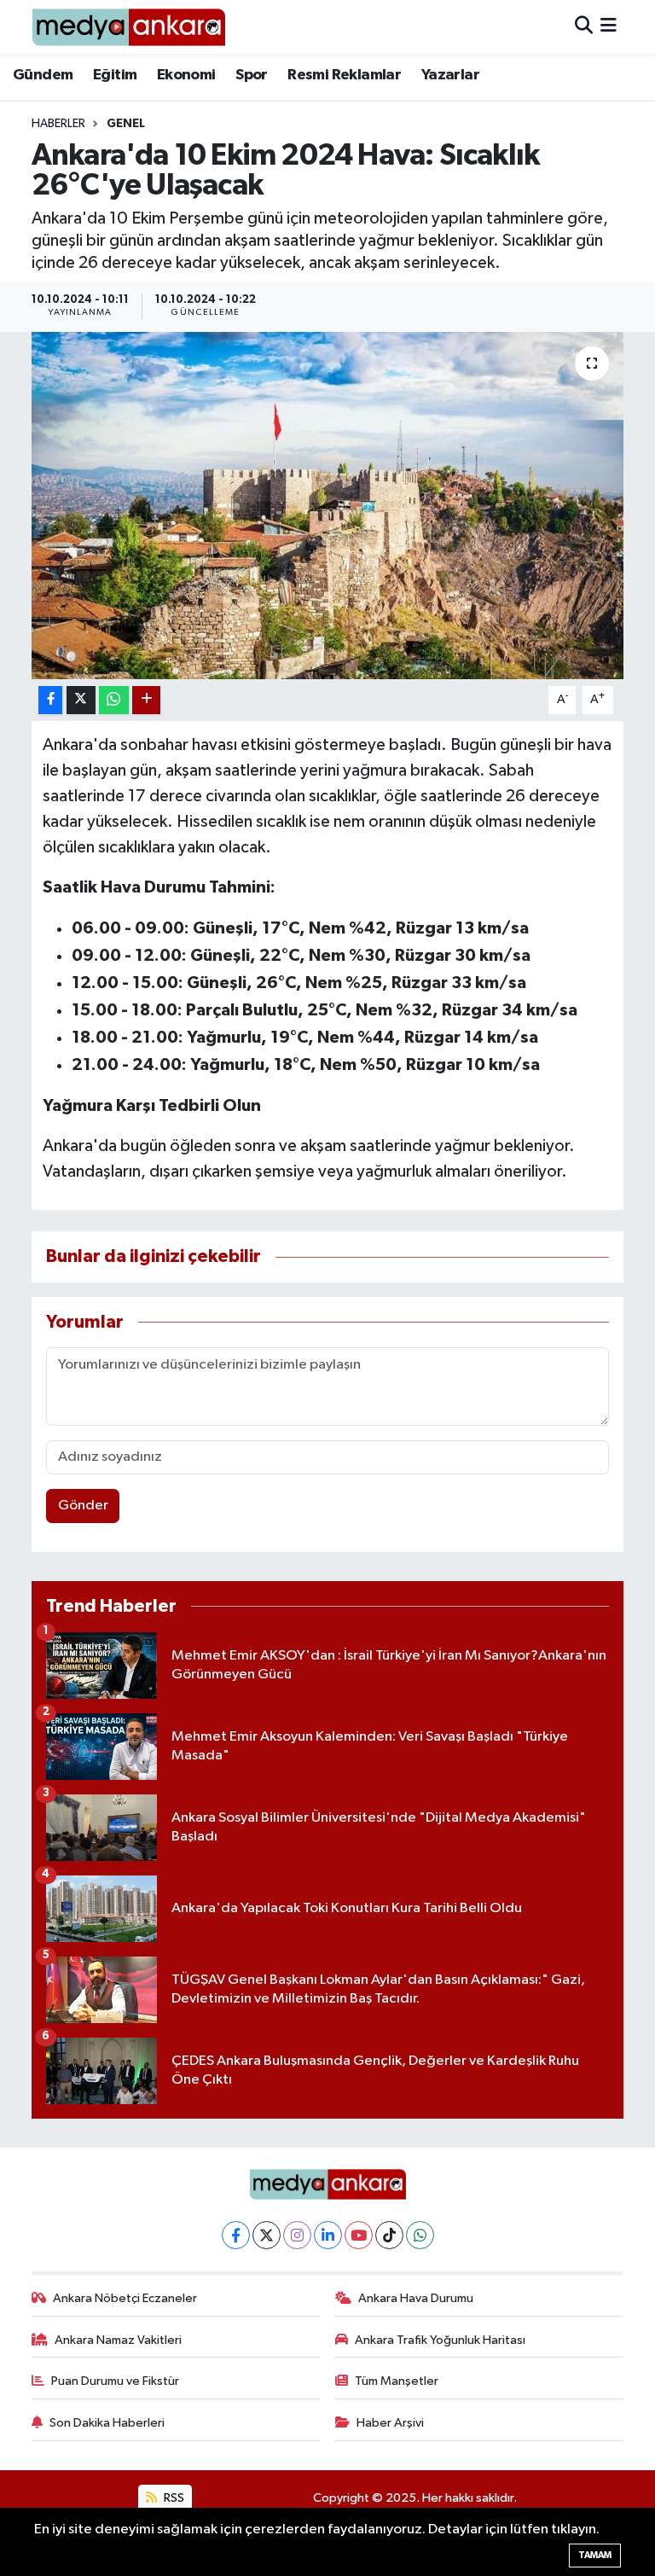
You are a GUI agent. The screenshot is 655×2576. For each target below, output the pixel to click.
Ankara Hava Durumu (416, 2298)
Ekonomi (186, 75)
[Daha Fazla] (146, 700)
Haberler (58, 124)
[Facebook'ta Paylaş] (50, 700)
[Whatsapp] (420, 2235)
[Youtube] (359, 2235)
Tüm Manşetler (397, 2381)
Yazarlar (450, 75)
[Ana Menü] (609, 27)
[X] (267, 2235)
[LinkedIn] (328, 2235)
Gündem (43, 75)
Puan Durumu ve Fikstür (115, 2381)
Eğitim (115, 75)
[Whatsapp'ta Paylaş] (114, 700)
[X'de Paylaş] (81, 700)
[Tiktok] (389, 2235)
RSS (173, 2498)
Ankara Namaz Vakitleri (118, 2340)
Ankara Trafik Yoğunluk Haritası (440, 2340)
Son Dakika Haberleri (107, 2423)
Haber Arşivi (390, 2423)
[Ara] (584, 27)
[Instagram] (297, 2235)
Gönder (83, 1506)
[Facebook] (236, 2235)
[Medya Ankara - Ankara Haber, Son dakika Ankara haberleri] (128, 27)
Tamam (595, 2555)
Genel (126, 124)
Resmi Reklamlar (344, 75)
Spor (252, 75)
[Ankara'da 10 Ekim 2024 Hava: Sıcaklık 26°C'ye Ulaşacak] (328, 506)
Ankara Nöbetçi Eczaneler (125, 2298)
